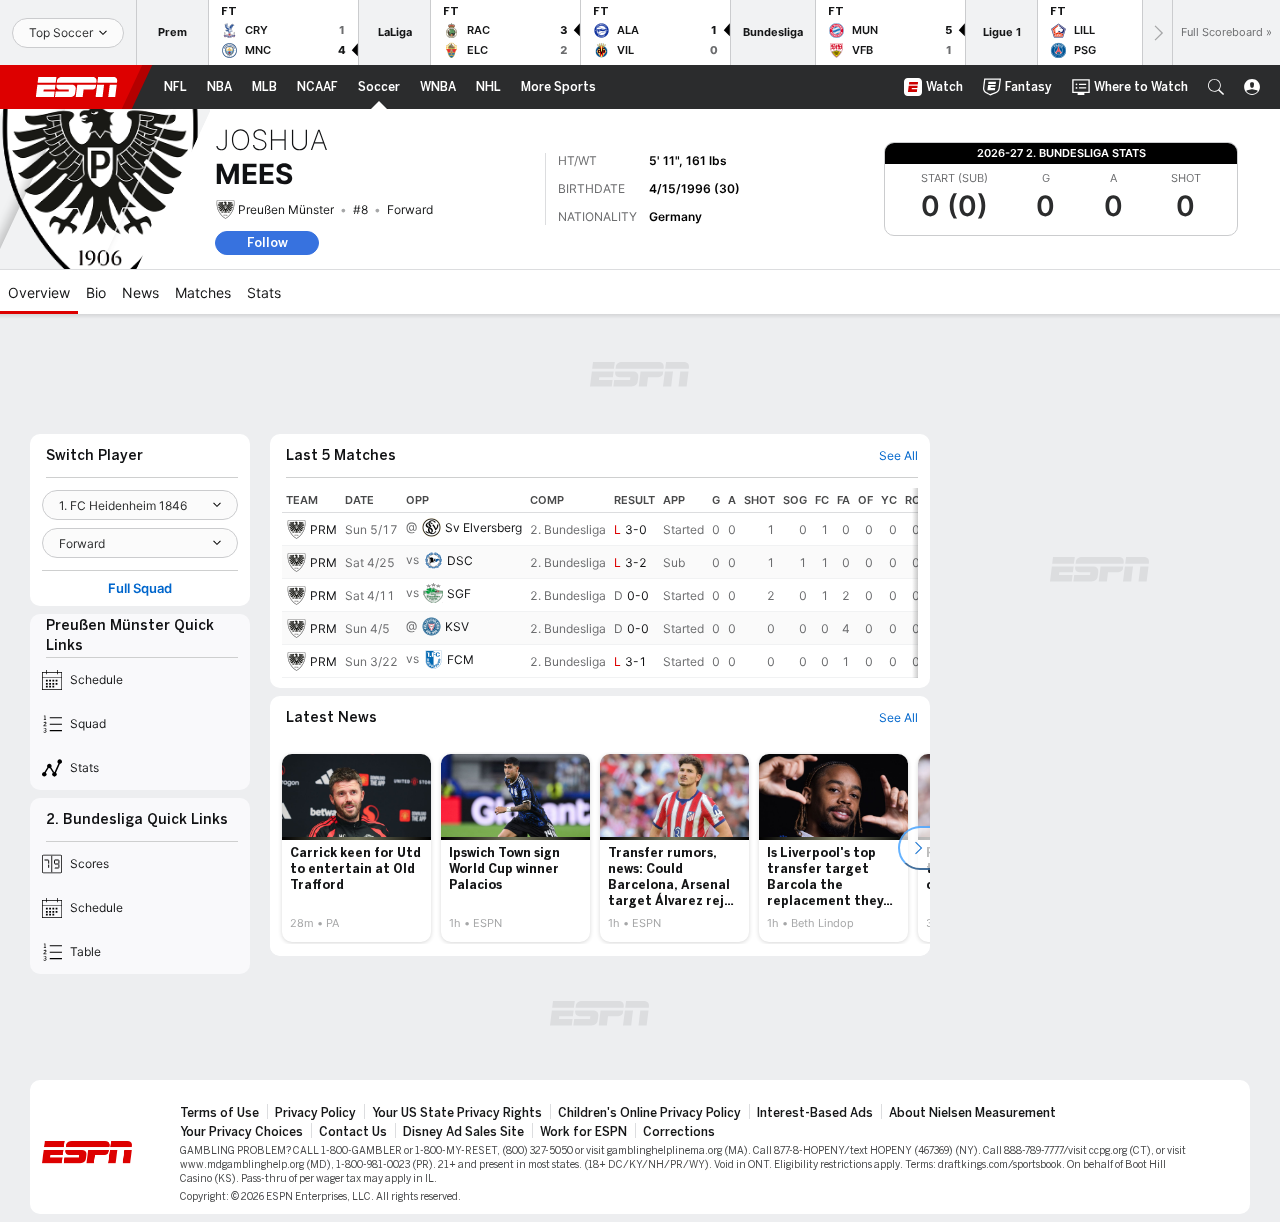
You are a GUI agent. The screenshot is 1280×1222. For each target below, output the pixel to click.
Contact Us (353, 1132)
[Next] (1157, 32)
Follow (267, 242)
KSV (457, 626)
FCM (460, 659)
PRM (323, 529)
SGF (459, 593)
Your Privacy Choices (241, 1132)
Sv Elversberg (483, 527)
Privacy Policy (315, 1113)
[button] (1216, 87)
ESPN (77, 87)
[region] (600, 583)
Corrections (679, 1132)
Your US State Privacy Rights (457, 1113)
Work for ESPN (583, 1132)
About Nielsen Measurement (972, 1113)
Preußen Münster (286, 209)
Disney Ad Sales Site (463, 1132)
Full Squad (140, 588)
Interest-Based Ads (815, 1113)
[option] (356, 848)
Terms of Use (219, 1113)
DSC (460, 560)
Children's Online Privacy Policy (649, 1113)
